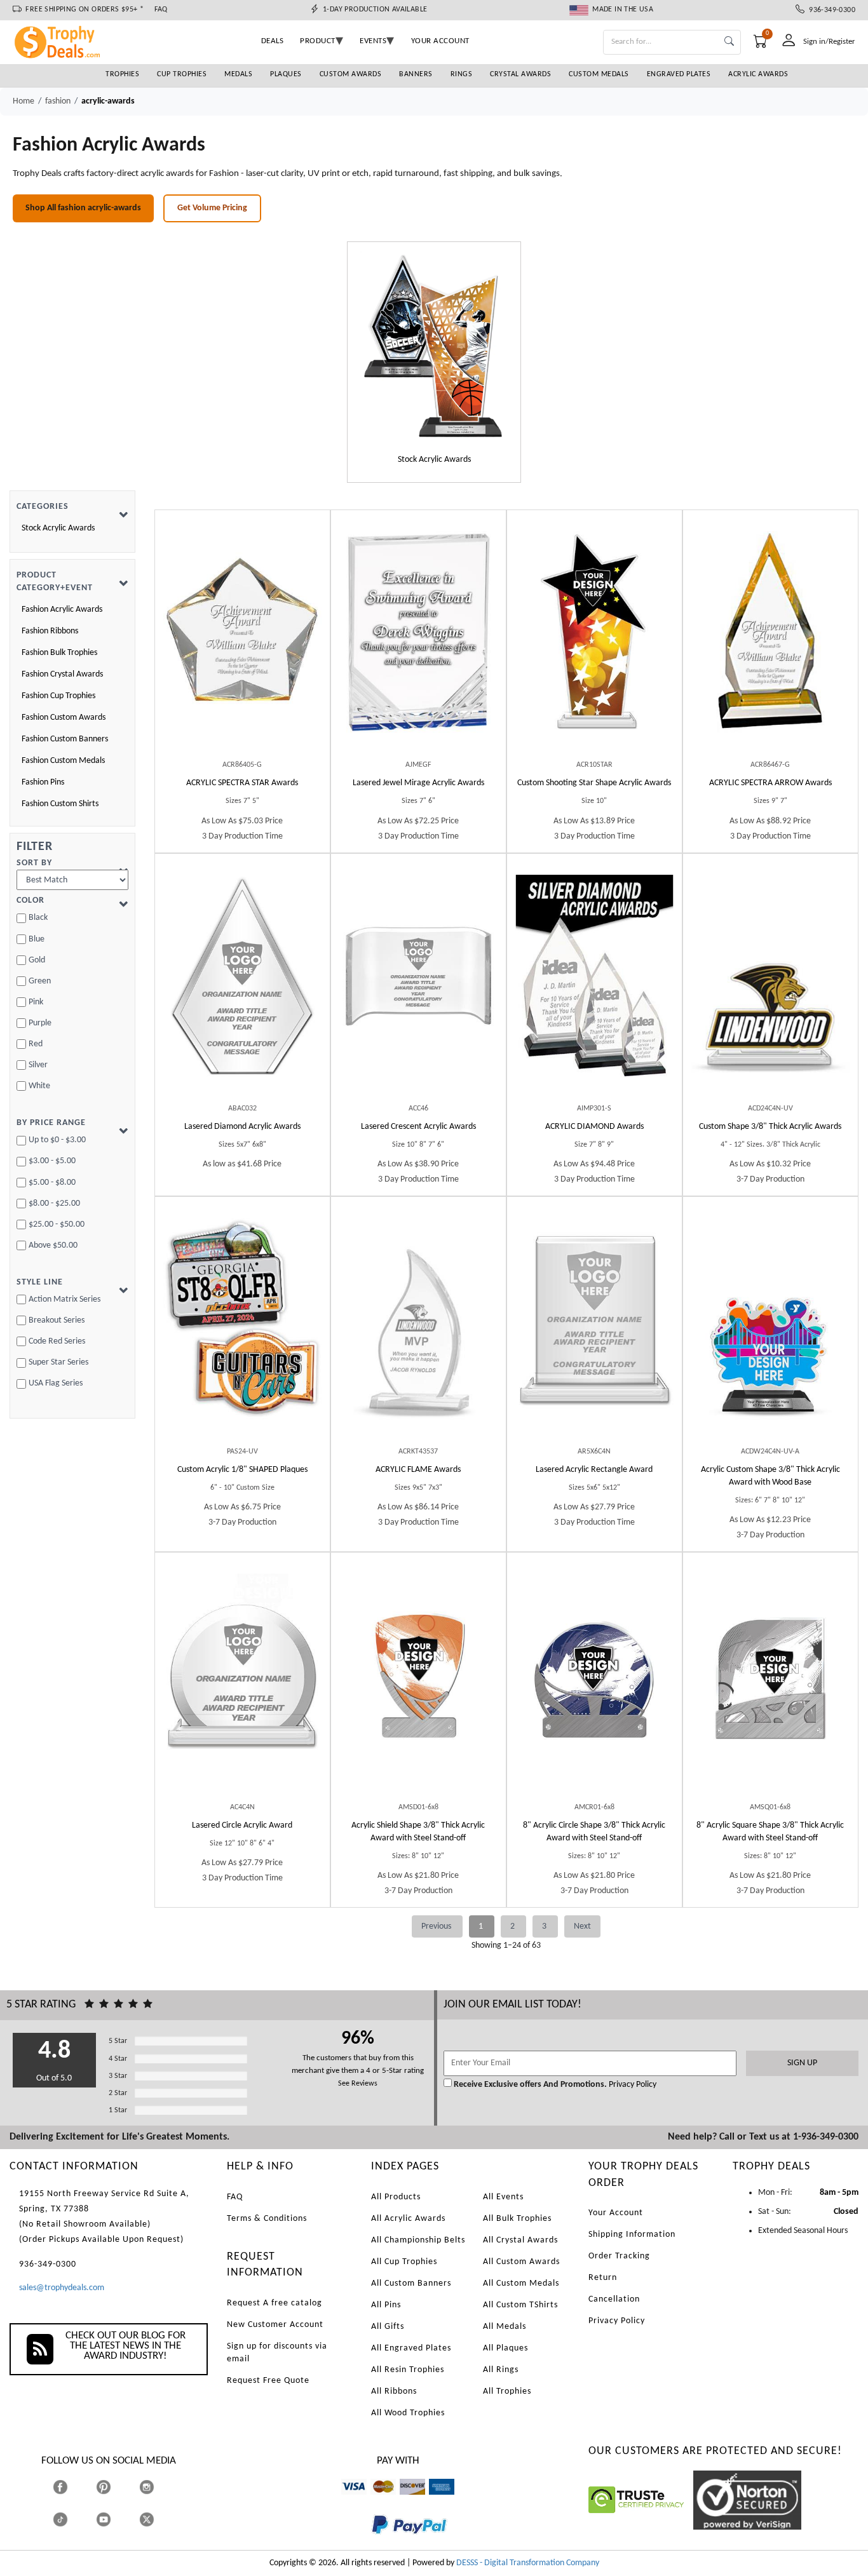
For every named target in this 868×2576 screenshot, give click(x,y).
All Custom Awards (521, 2262)
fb (73, 2487)
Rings (462, 74)
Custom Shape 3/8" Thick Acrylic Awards (770, 1127)
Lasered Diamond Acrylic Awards (242, 1127)
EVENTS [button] (373, 41)
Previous (437, 1926)
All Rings (501, 2370)
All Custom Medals (521, 2283)
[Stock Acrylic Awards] (434, 346)
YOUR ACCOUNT (440, 41)
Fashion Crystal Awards (62, 674)
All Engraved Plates (411, 2348)
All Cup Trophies (404, 2262)
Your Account (616, 2213)
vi (344, 2501)
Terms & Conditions (267, 2219)
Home (24, 101)
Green (40, 981)
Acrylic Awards (758, 74)
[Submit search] (729, 42)
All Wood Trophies (408, 2413)
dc (404, 2501)
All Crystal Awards (520, 2240)
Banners (416, 74)
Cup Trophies (182, 74)
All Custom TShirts (520, 2305)
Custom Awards (351, 74)
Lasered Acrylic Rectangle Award (594, 1470)
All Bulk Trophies (517, 2219)
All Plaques (505, 2348)
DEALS (273, 41)
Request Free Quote (268, 2381)
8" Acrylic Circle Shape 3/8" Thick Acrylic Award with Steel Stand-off (594, 1832)
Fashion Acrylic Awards (62, 610)
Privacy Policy (632, 2085)
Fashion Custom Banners (65, 739)
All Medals (505, 2327)
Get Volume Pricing (212, 208)
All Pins (386, 2305)
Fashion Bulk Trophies (59, 653)
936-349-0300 (830, 10)
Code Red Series (57, 1341)
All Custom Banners (411, 2283)
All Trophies (507, 2391)
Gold (37, 960)
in (159, 2487)
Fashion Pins (43, 782)
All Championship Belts (418, 2240)
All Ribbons (394, 2391)
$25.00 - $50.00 (57, 1224)
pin (101, 2501)
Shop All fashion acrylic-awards (83, 208)
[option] (434, 362)
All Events (503, 2197)
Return (603, 2278)
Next (582, 1926)
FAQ (161, 10)
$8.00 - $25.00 (54, 1204)
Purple (40, 1023)
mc (376, 2501)
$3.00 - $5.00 (52, 1161)
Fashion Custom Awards (64, 718)
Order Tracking (619, 2256)
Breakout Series (57, 1320)
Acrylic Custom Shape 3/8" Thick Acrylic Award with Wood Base (770, 1476)
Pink (36, 1002)
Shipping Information (632, 2235)
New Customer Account (275, 2325)
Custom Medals (599, 74)
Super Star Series (58, 1362)
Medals (238, 74)
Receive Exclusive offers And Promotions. (530, 2085)
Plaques (286, 74)
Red (36, 1044)
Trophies (122, 74)
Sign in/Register (829, 42)
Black (38, 918)
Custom (594, 783)
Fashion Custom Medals (63, 761)
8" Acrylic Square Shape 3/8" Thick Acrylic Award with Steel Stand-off (770, 1832)
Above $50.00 (53, 1245)
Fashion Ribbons (50, 631)
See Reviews (358, 2084)
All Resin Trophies (408, 2370)
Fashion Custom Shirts (60, 804)
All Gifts (388, 2327)
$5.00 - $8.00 (52, 1183)
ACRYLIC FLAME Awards (418, 1470)
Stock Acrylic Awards (58, 528)
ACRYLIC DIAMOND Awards (594, 1127)
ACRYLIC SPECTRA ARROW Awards (770, 783)
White (39, 1086)
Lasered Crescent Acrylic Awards (418, 1127)
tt (72, 2519)
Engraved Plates (679, 74)
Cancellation (614, 2299)
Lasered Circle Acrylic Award (242, 1825)
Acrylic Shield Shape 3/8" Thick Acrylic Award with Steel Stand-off (418, 1832)
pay (372, 2543)
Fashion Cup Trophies (58, 696)
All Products (396, 2197)
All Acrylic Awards (408, 2219)
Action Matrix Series (64, 1299)
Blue (37, 939)
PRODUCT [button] (318, 41)
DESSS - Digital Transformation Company (528, 2563)
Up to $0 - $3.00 (57, 1140)
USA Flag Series (56, 1383)
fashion (58, 101)
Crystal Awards (520, 74)
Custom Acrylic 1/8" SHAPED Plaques (242, 1470)
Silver (38, 1065)
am (435, 2501)
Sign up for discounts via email (277, 2353)
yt (115, 2519)
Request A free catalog (275, 2303)
